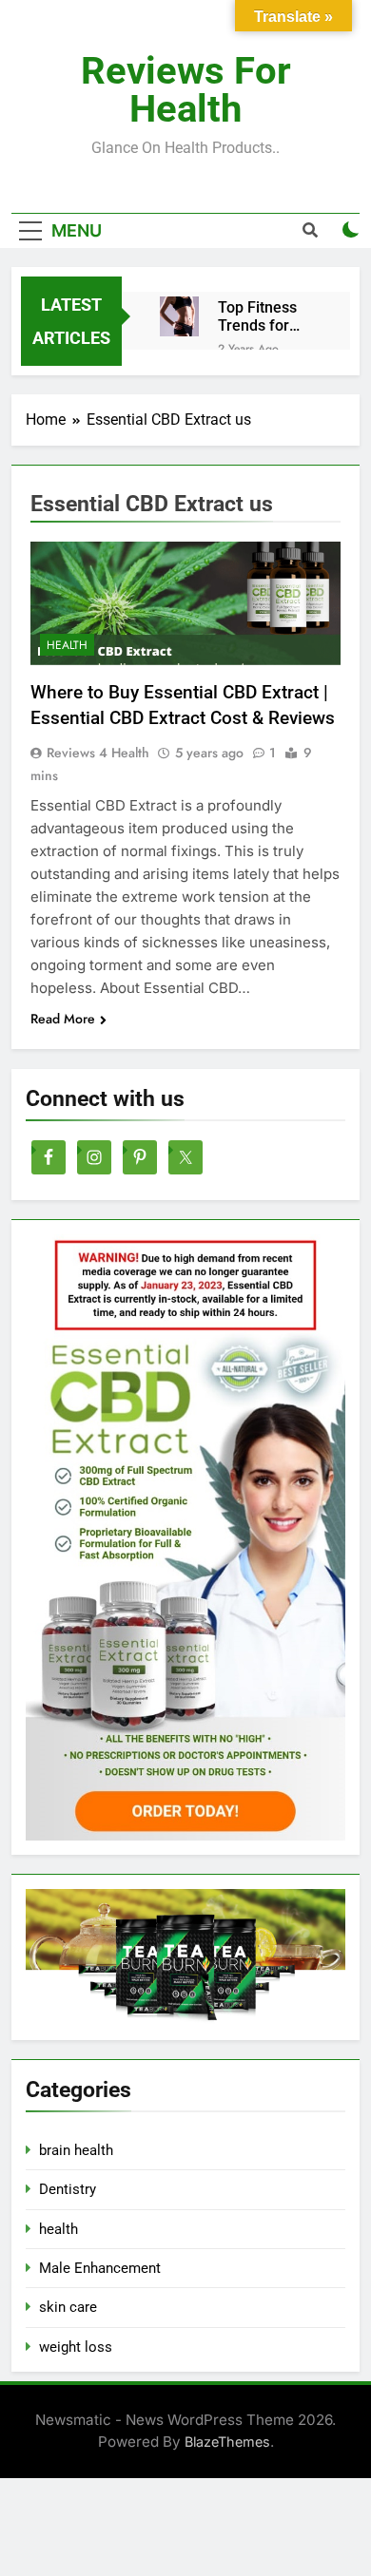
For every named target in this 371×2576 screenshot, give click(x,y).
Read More (63, 1019)
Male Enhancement (100, 2268)
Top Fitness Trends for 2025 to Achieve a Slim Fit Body (269, 316)
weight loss (76, 2347)
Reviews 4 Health (98, 753)
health (67, 645)
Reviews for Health (186, 90)
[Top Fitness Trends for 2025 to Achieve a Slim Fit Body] (179, 316)
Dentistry (68, 2189)
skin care (68, 2307)
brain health (76, 2150)
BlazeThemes (227, 2442)
